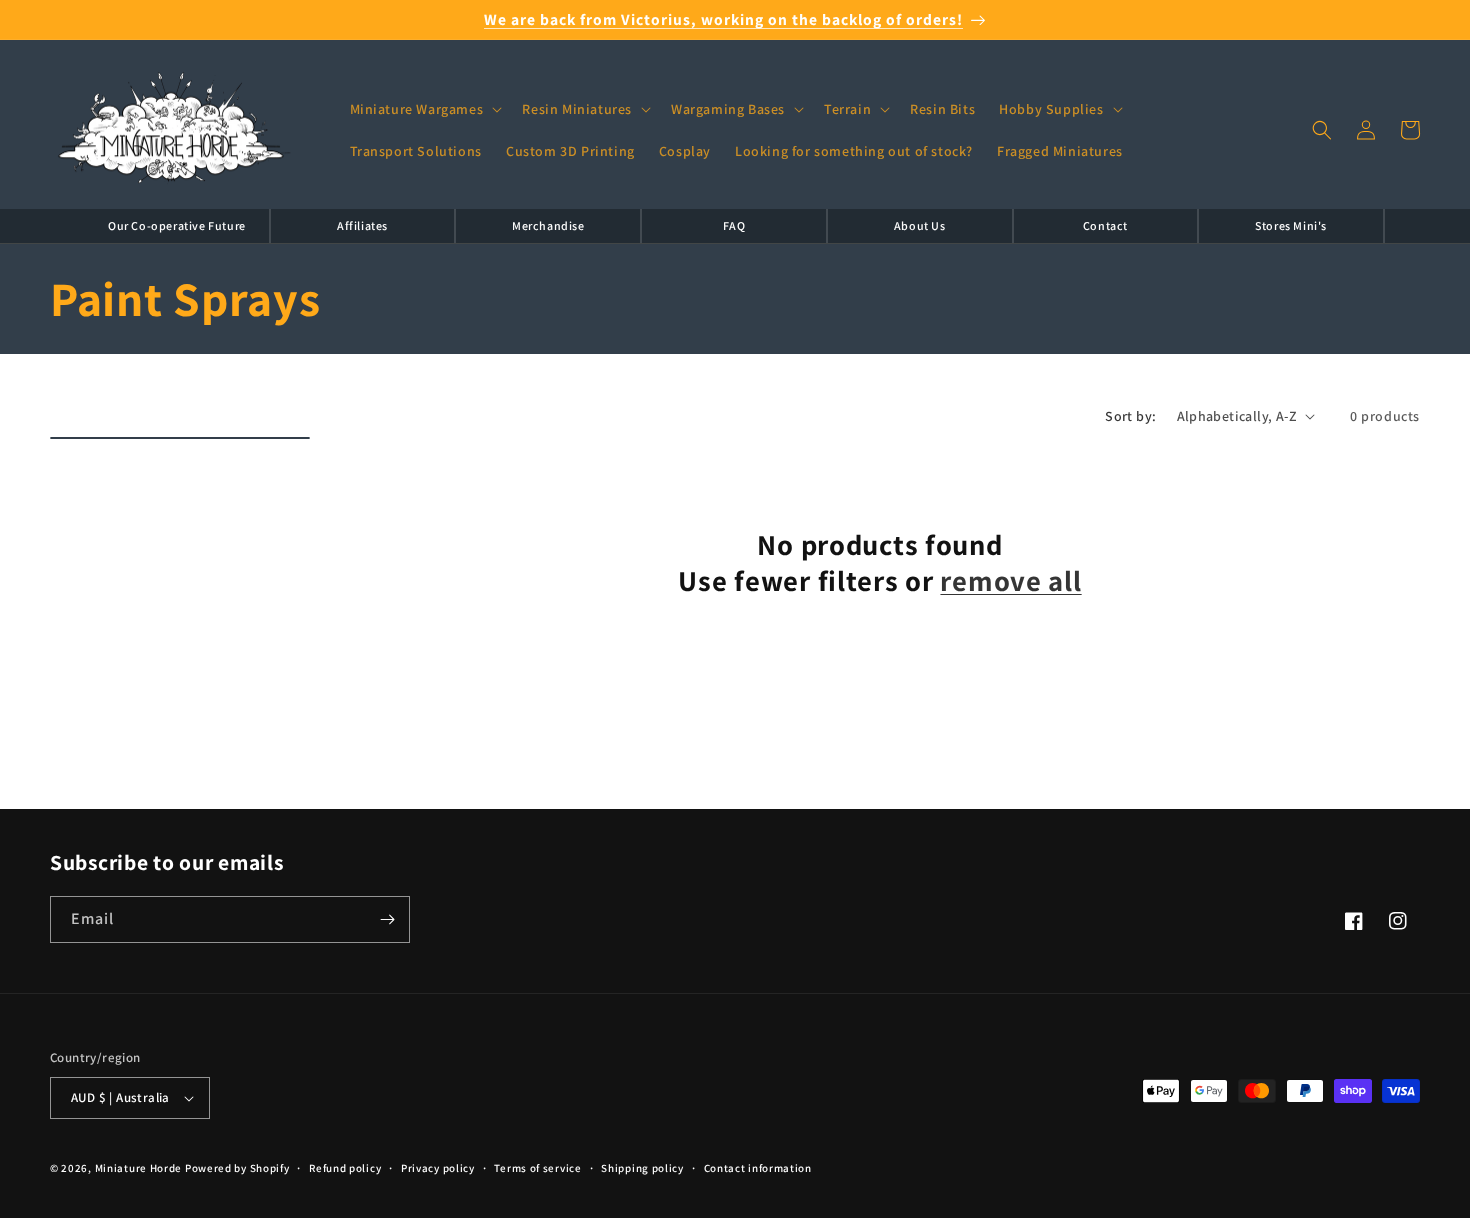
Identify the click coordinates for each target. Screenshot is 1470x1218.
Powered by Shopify (237, 1168)
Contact (1105, 225)
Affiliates (362, 225)
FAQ (734, 225)
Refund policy (345, 1168)
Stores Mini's (1291, 225)
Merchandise (548, 225)
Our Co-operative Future (177, 225)
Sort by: (1130, 416)
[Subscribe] (387, 919)
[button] (424, 109)
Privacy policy (438, 1168)
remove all (1010, 581)
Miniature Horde (139, 1168)
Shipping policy (642, 1168)
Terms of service (537, 1168)
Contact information (758, 1168)
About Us (920, 225)
